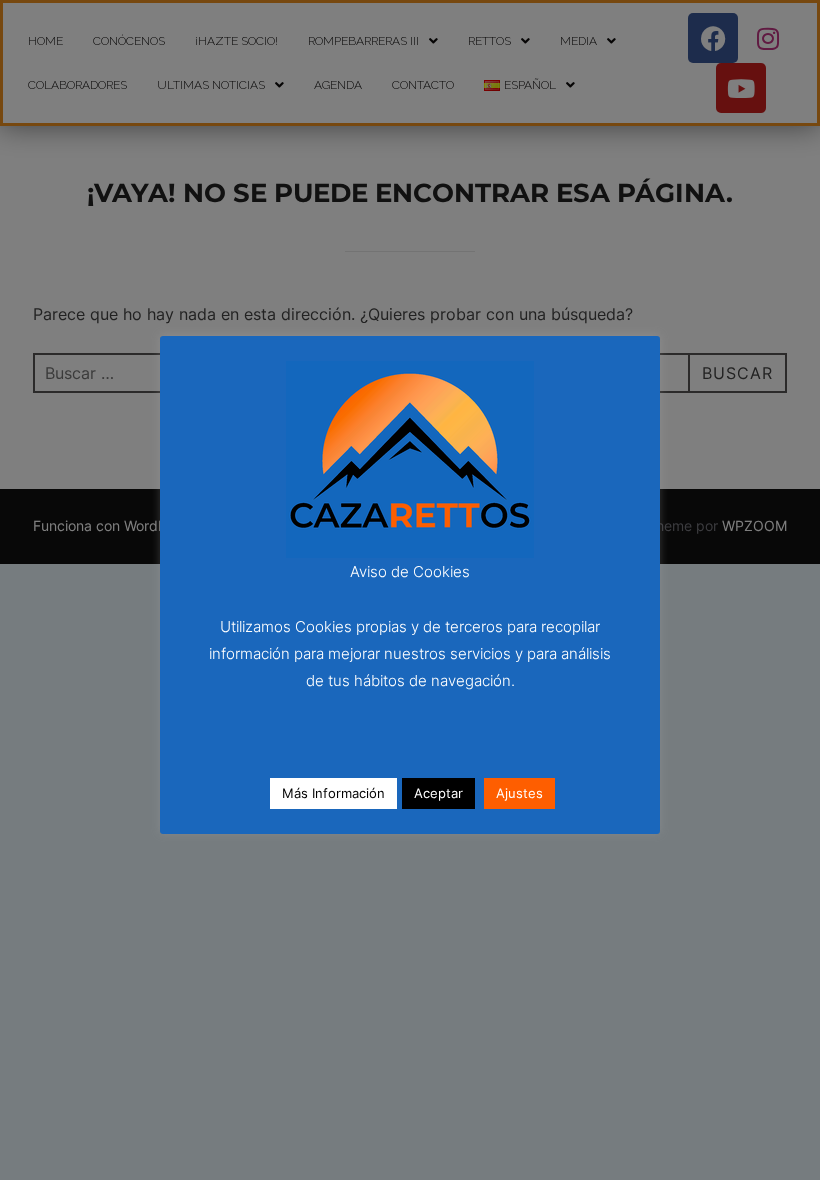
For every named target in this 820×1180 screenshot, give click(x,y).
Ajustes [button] (519, 793)
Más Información (333, 793)
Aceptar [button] (438, 793)
